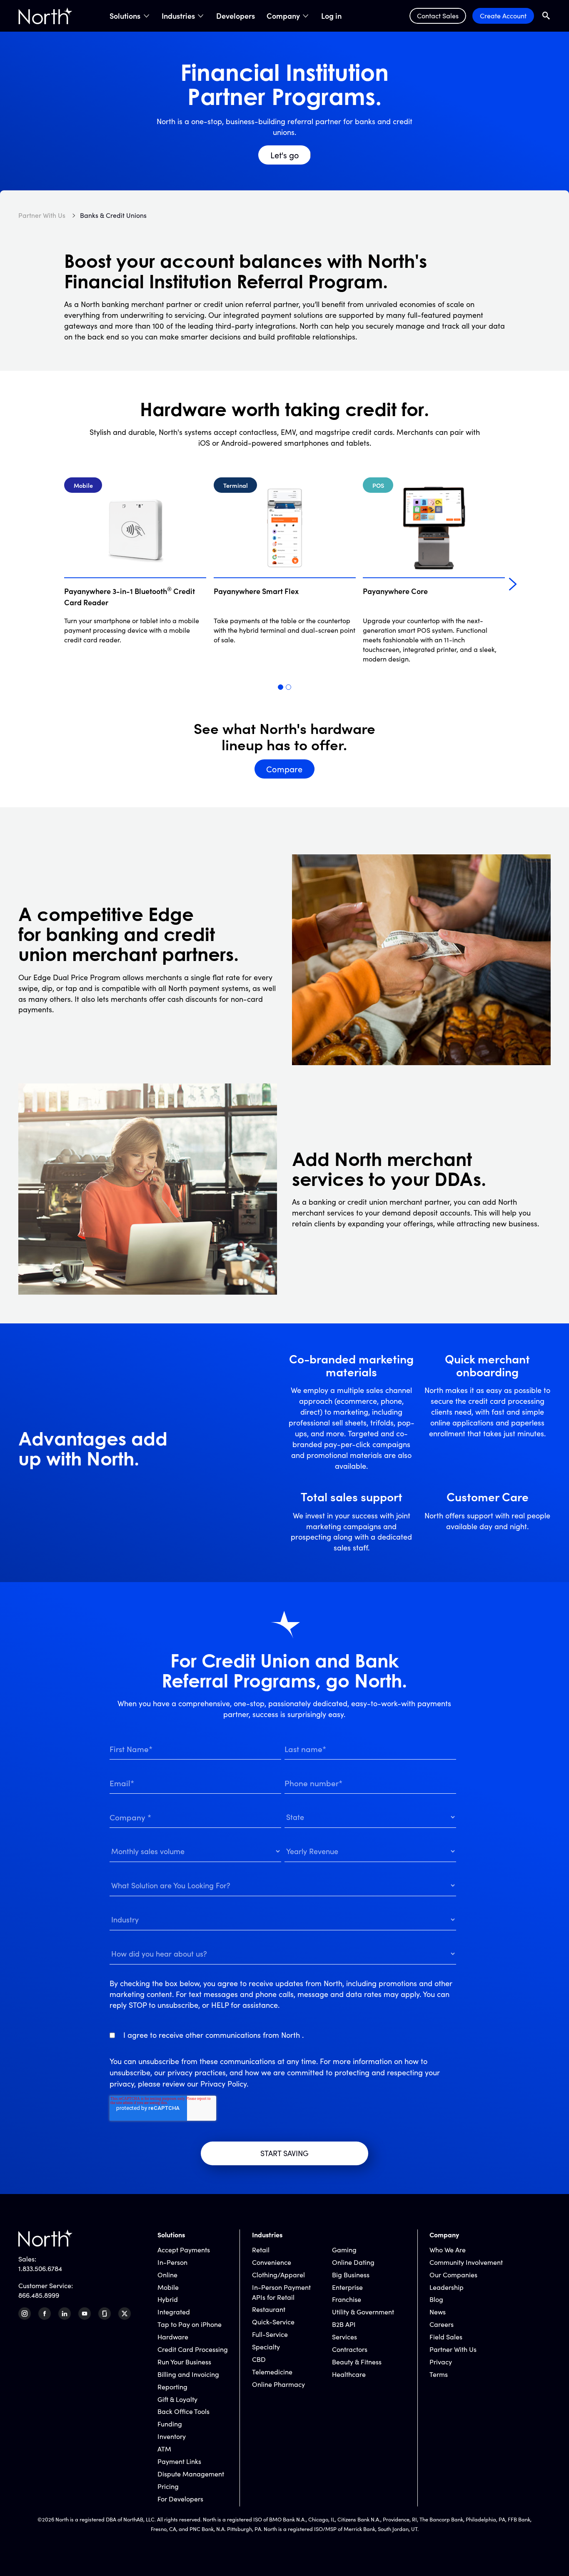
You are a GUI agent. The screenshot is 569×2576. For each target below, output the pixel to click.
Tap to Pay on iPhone (190, 2324)
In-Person (172, 2262)
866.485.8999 (39, 2295)
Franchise (347, 2299)
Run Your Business (184, 2362)
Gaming (344, 2250)
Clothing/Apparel (278, 2275)
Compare (284, 769)
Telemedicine (272, 2372)
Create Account (503, 16)
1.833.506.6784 (40, 2268)
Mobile (168, 2287)
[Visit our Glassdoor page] (105, 2314)
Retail (261, 2250)
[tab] (281, 687)
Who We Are (448, 2250)
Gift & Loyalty (177, 2399)
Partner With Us (453, 2349)
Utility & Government (363, 2312)
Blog (436, 2299)
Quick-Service (273, 2322)
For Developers (180, 2499)
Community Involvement (466, 2262)
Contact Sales (438, 16)
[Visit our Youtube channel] (85, 2314)
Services (344, 2337)
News (438, 2312)
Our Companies (453, 2275)
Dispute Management (191, 2474)
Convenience (272, 2262)
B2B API (344, 2324)
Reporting (172, 2387)
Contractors (350, 2349)
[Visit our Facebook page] (45, 2314)
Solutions (125, 16)
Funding (170, 2424)
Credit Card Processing (193, 2349)
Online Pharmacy (278, 2384)
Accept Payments (184, 2250)
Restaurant (269, 2309)
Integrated (174, 2312)
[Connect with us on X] (125, 2314)
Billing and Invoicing (188, 2374)
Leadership (447, 2287)
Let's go (285, 155)
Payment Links (179, 2461)
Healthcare (349, 2374)
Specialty (266, 2347)
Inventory (172, 2436)
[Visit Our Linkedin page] (65, 2314)
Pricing (168, 2486)
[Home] (45, 16)
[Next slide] (513, 584)
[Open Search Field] (546, 16)
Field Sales (446, 2337)
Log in (331, 16)
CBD (259, 2359)
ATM (164, 2449)
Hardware (173, 2337)
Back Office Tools (183, 2411)
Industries (178, 16)
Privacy (441, 2362)
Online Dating (353, 2262)
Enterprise (347, 2287)
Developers (236, 16)
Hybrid (168, 2299)
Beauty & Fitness (357, 2362)
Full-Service (270, 2334)
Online (167, 2275)
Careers (442, 2324)
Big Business (351, 2275)
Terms (439, 2374)
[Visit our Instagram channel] (25, 2314)
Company (283, 16)
